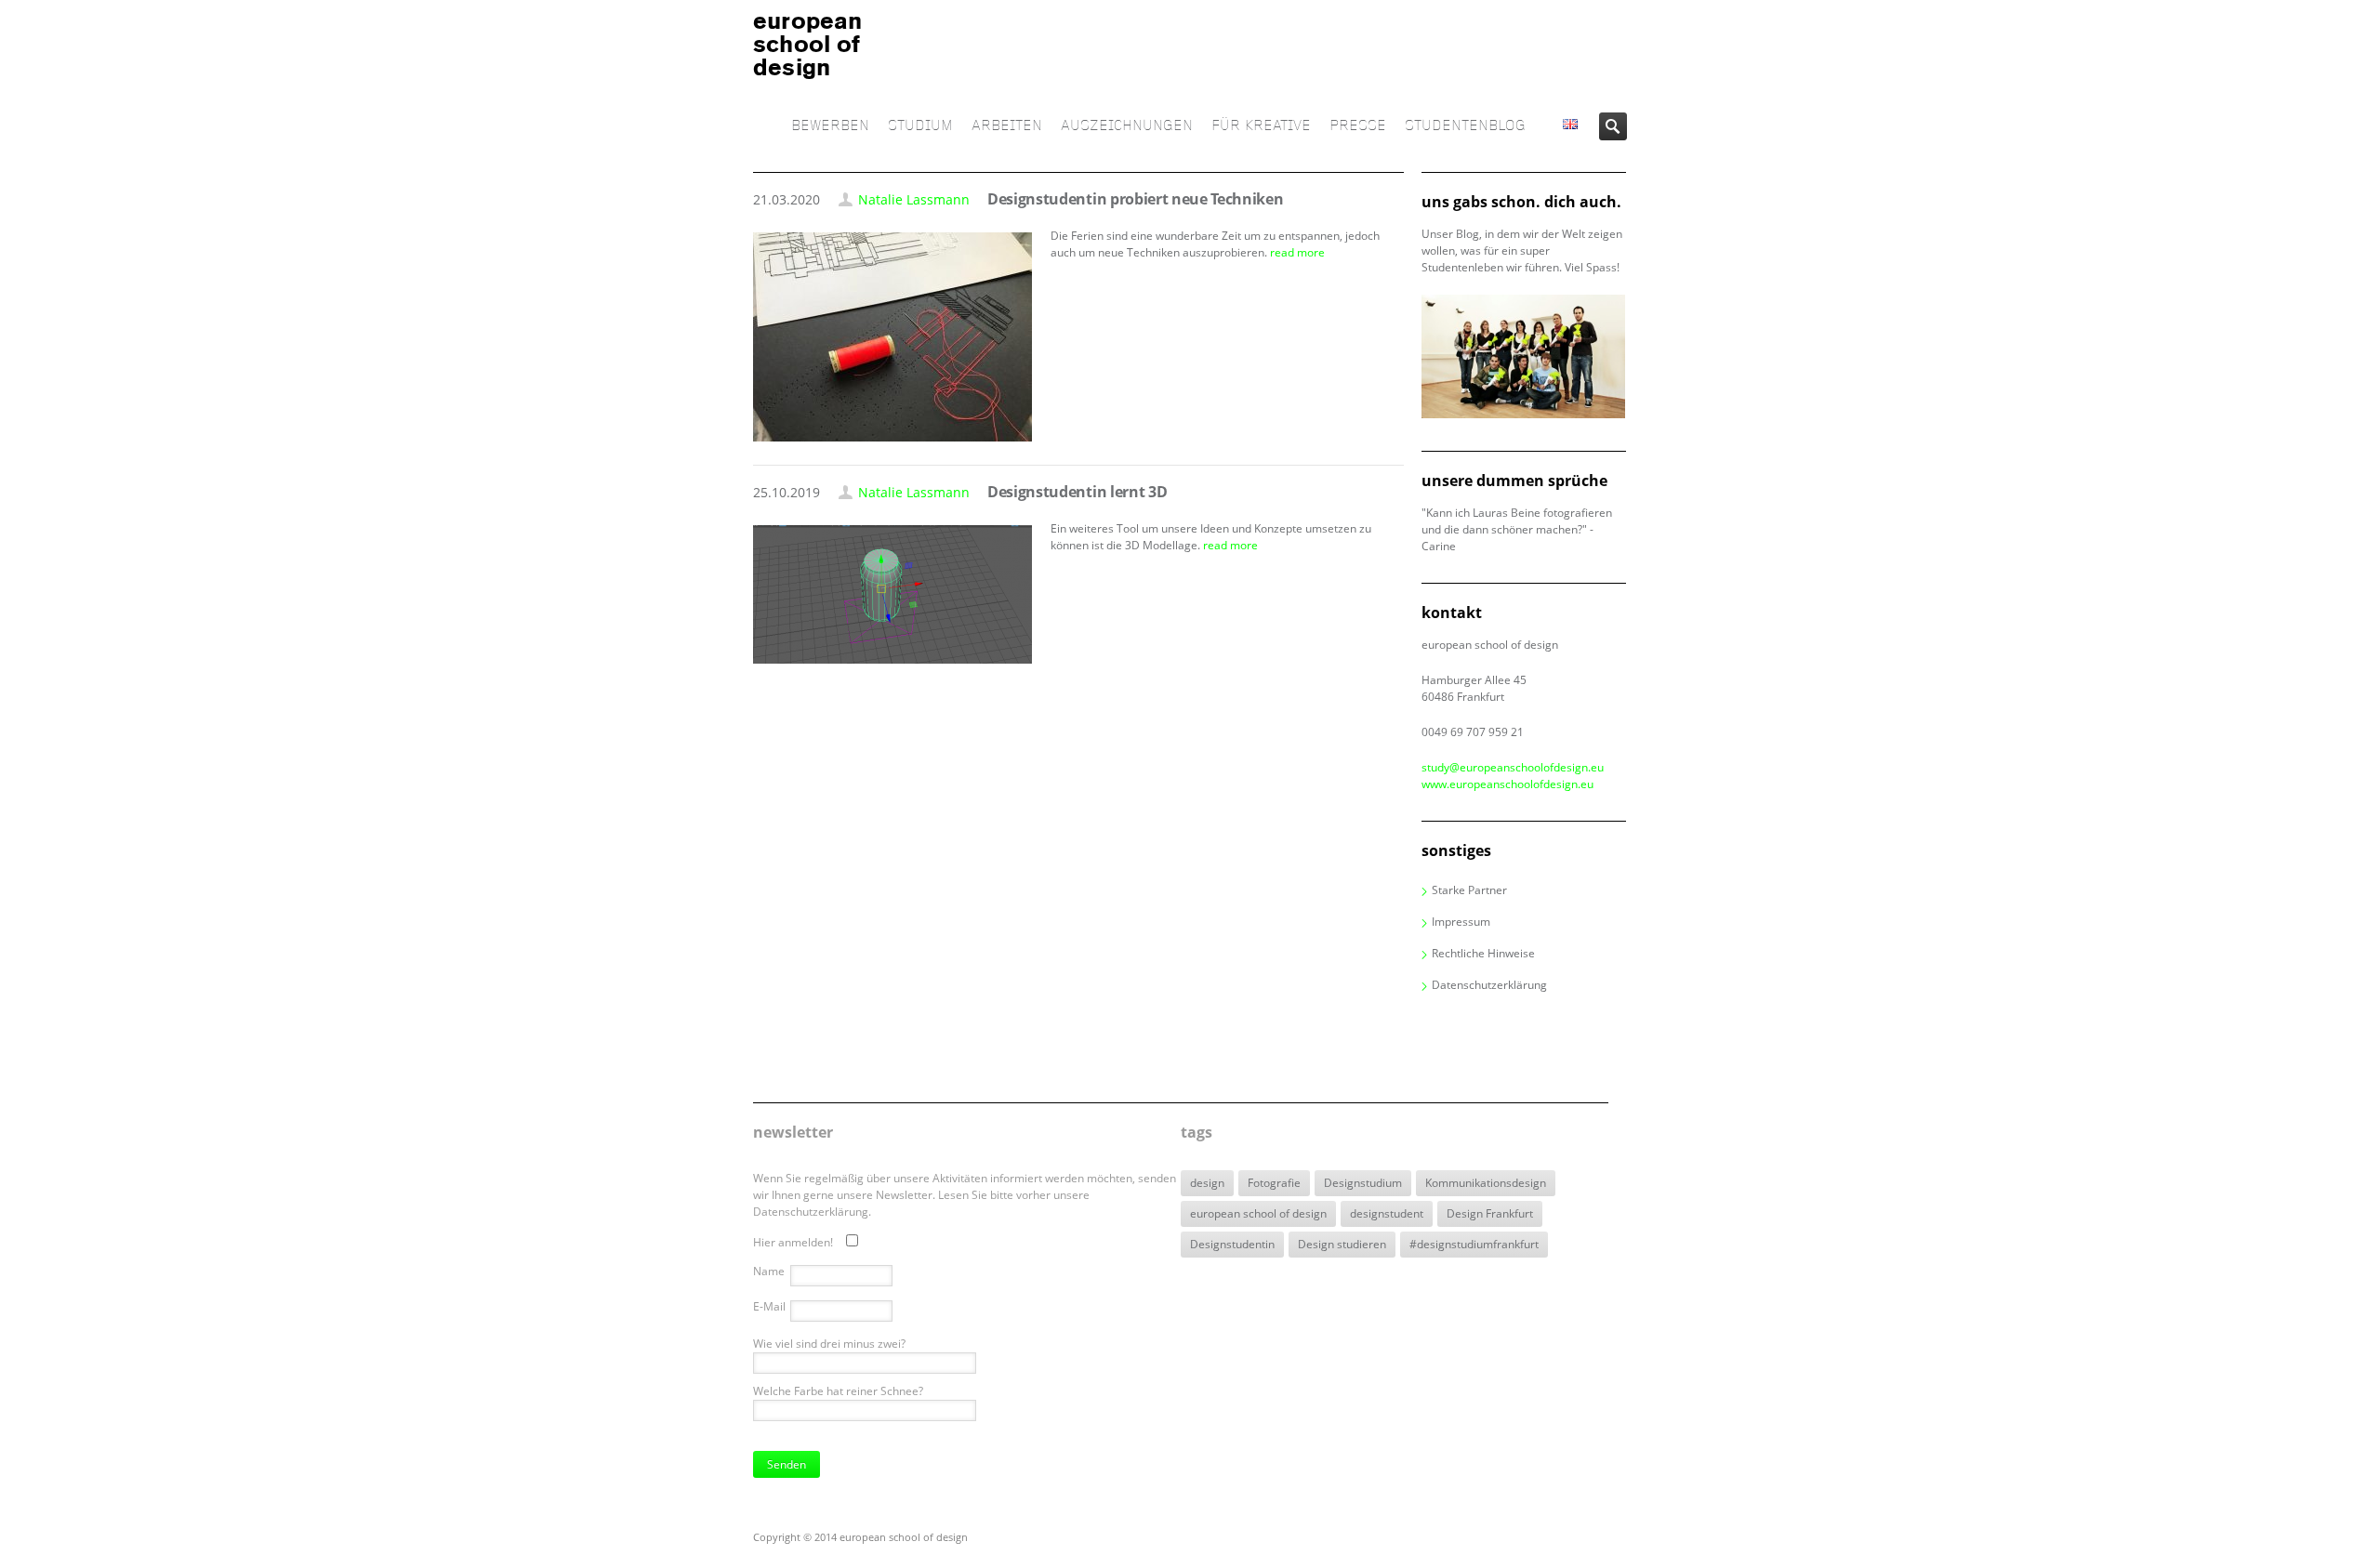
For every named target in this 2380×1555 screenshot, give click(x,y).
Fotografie (1274, 1183)
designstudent (1387, 1213)
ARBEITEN (1007, 126)
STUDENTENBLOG (1465, 126)
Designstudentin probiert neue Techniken (1136, 199)
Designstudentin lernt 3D (1077, 492)
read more (1297, 252)
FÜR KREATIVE (1261, 126)
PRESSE (1358, 126)
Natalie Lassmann (914, 199)
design (1207, 1183)
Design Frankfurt (1490, 1213)
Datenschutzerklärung (1489, 985)
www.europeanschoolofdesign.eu (1507, 784)
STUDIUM (920, 126)
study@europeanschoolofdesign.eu (1513, 767)
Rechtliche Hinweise (1483, 953)
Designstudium (1363, 1183)
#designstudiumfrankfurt (1474, 1244)
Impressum (1461, 922)
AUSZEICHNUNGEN (1127, 126)
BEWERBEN (830, 126)
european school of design (1258, 1213)
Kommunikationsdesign (1486, 1183)
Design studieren (1342, 1244)
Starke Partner (1469, 890)
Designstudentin (1232, 1244)
